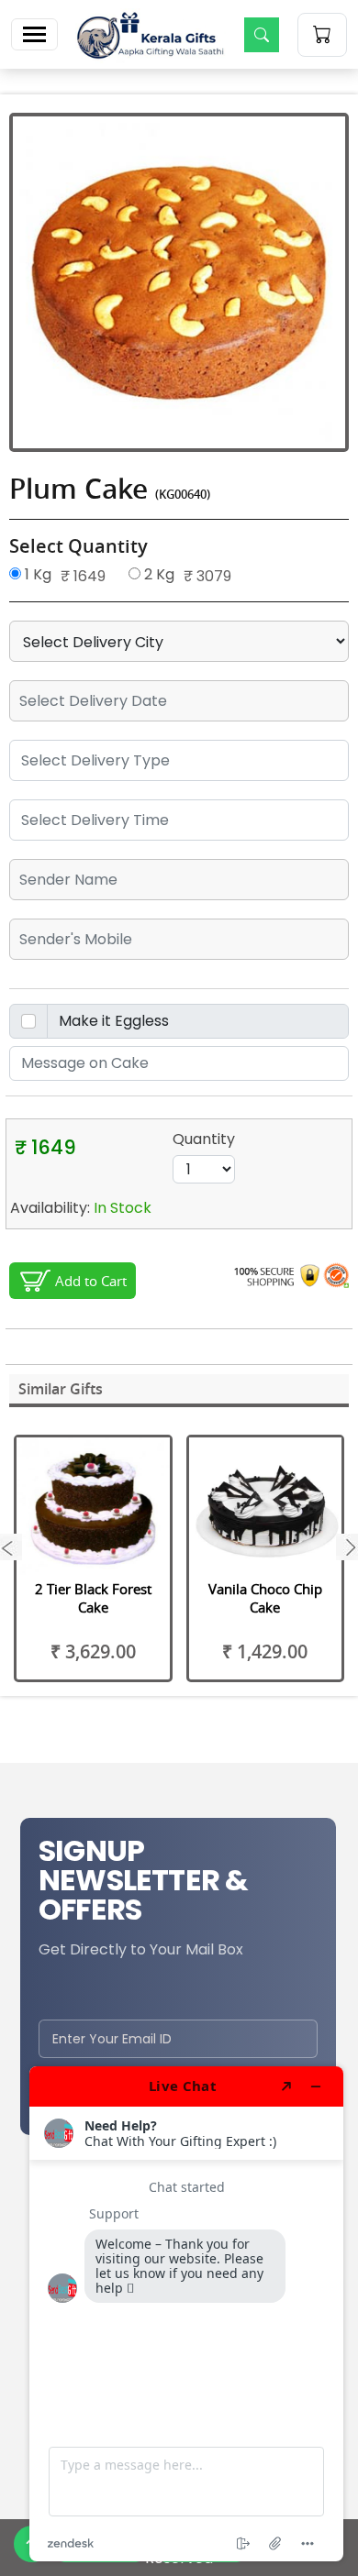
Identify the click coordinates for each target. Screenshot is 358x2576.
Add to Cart (91, 1281)
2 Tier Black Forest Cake (93, 1598)
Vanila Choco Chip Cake (265, 1598)
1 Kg (36, 574)
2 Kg (157, 574)
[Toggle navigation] (34, 34)
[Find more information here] (186, 2314)
